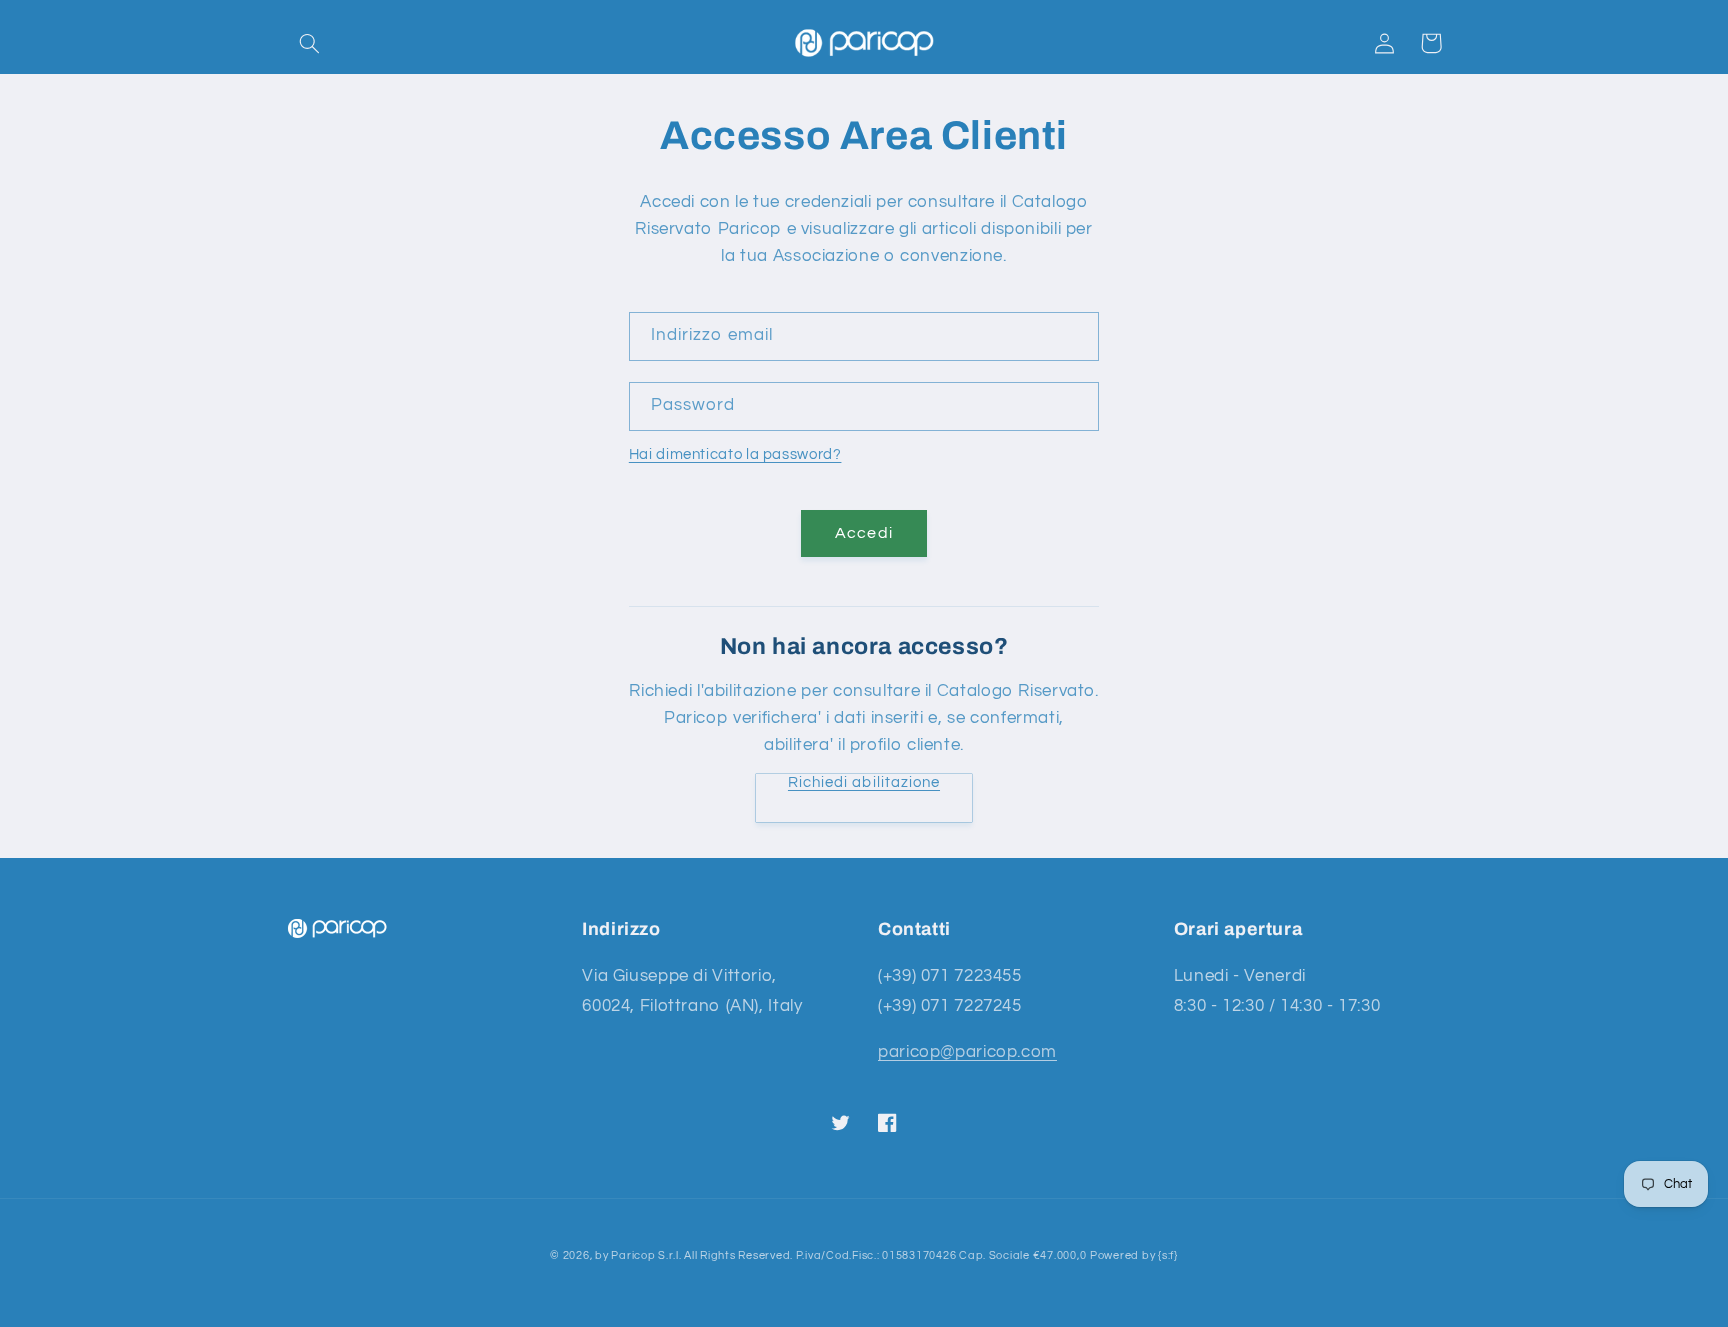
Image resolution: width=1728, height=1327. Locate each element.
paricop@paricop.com (967, 1052)
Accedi (863, 533)
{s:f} (1168, 1255)
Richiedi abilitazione (864, 782)
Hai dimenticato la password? (735, 454)
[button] (310, 43)
